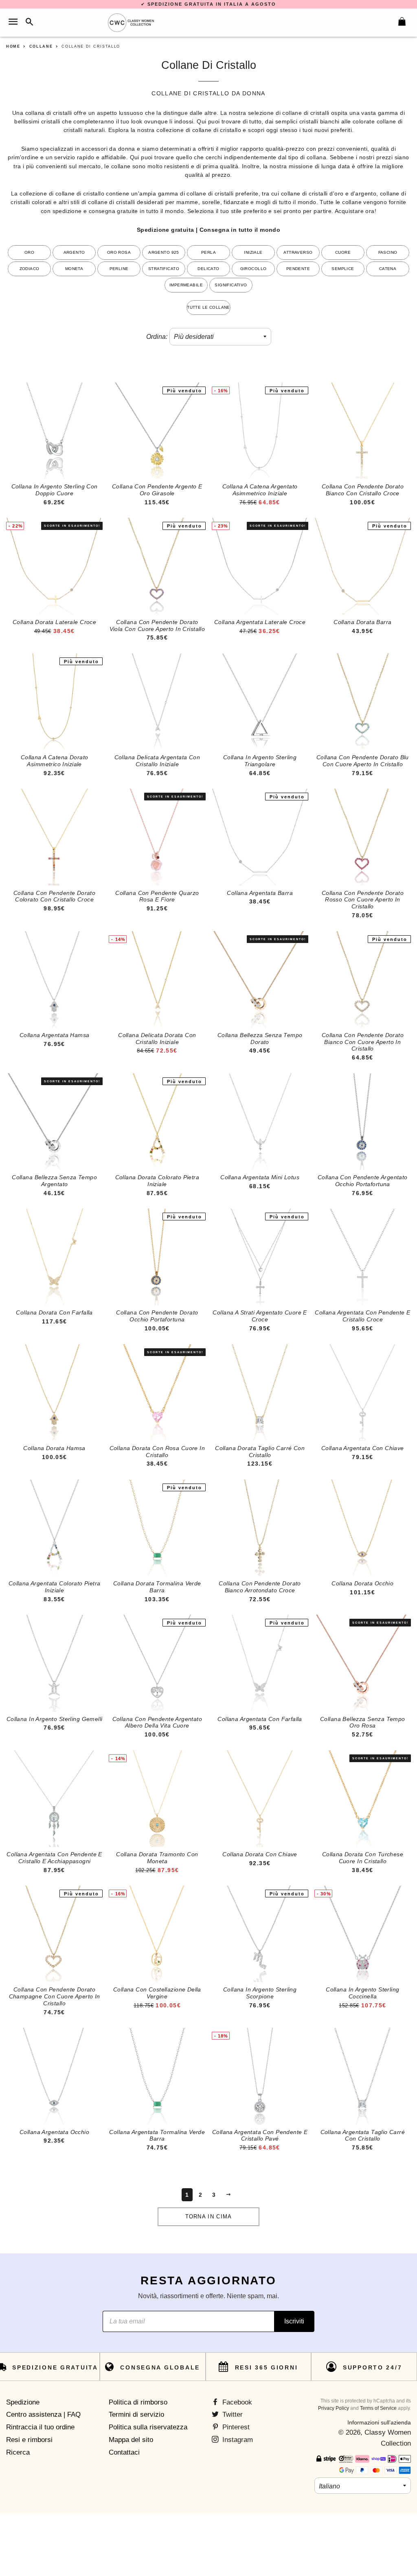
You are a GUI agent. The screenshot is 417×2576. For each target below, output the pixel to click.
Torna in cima (209, 2217)
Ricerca (18, 2452)
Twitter (232, 2414)
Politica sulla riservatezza (148, 2427)
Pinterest (235, 2427)
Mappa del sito (131, 2440)
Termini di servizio (136, 2414)
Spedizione (23, 2402)
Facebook (236, 2402)
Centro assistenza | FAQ (43, 2414)
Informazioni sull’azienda (379, 2422)
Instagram (237, 2440)
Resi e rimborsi (29, 2440)
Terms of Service (378, 2408)
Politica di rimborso (138, 2402)
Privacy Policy (334, 2408)
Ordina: (157, 337)
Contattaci (124, 2452)
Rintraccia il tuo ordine (40, 2427)
